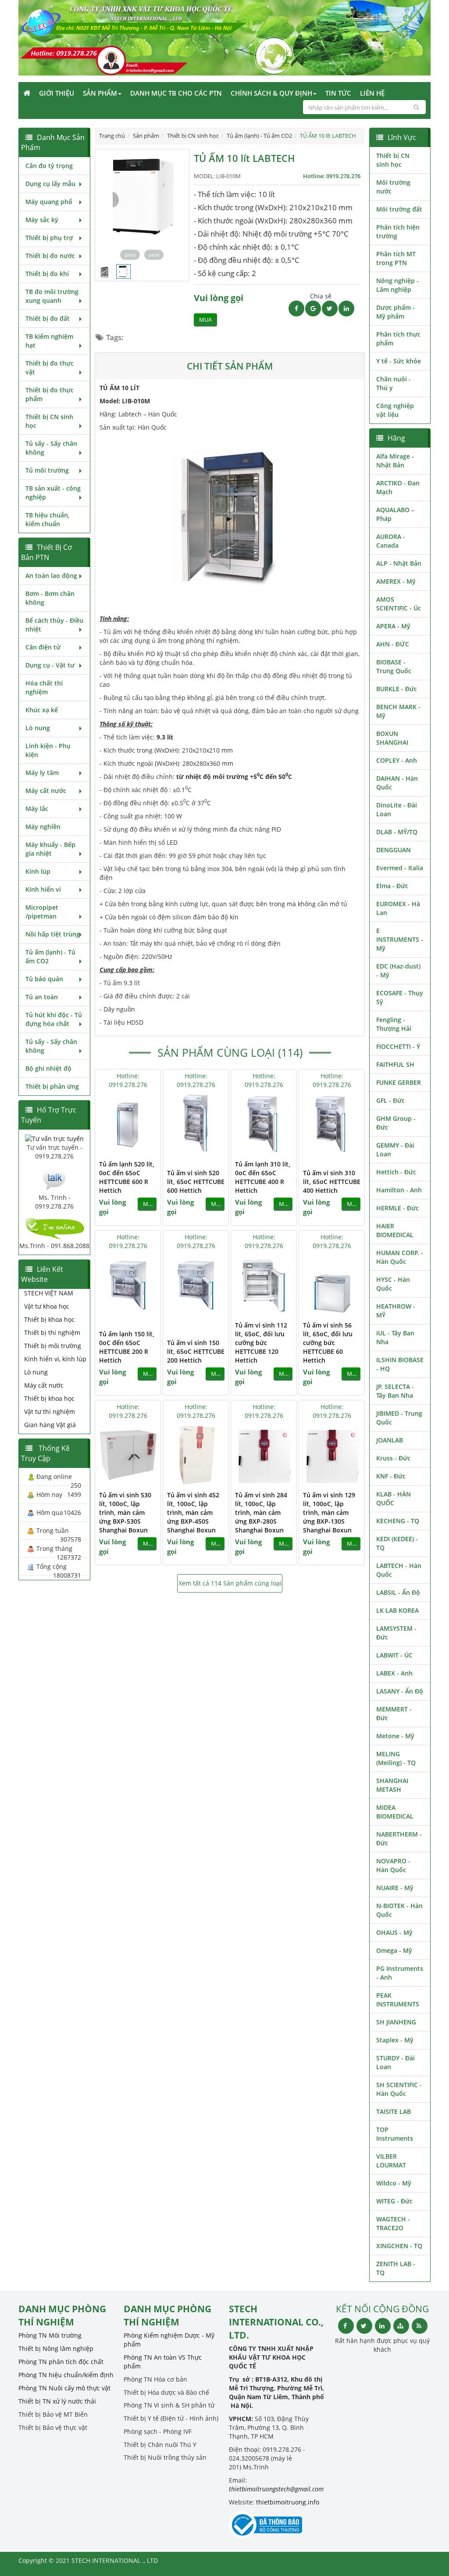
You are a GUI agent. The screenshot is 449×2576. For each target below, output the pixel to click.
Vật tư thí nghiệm (50, 1412)
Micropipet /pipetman (42, 912)
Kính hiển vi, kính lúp (55, 1359)
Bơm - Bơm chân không (50, 598)
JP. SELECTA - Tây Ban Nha (395, 1391)
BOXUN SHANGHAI (392, 738)
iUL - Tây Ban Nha (395, 1337)
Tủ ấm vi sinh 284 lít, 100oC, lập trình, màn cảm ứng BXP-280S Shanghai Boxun (261, 1512)
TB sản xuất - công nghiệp (53, 493)
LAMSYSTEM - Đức (396, 1633)
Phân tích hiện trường (398, 231)
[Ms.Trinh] (54, 1179)
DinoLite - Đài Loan (397, 809)
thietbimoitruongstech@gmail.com (276, 2489)
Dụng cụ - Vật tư (50, 665)
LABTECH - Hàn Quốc (399, 1570)
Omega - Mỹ (394, 1950)
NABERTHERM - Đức (399, 1839)
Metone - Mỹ (395, 1736)
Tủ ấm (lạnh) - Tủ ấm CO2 (50, 956)
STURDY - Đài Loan (396, 2062)
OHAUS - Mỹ (394, 1932)
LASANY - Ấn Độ (400, 1691)
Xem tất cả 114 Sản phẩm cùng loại (230, 1583)
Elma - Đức (392, 886)
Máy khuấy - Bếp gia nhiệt (50, 849)
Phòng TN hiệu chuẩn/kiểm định (66, 2375)
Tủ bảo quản (44, 979)
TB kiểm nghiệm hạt (49, 341)
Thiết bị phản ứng (52, 1086)
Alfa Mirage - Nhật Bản (395, 461)
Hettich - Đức (396, 1172)
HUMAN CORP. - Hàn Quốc (400, 1257)
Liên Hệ (372, 93)
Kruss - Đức (393, 1458)
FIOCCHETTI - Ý (398, 1046)
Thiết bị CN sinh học (49, 421)
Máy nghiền (43, 827)
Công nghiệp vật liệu (395, 410)
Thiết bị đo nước (50, 256)
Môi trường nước (393, 187)
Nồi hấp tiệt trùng (53, 934)
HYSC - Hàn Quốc (393, 1284)
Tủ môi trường (47, 470)
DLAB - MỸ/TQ (397, 832)
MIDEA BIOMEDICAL (395, 1812)
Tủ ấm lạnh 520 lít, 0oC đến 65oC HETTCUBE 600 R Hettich (127, 1177)
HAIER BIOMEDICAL (395, 1230)
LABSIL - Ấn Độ (398, 1592)
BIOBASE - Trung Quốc (394, 666)
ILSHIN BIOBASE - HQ (400, 1364)
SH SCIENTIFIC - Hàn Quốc (399, 2089)
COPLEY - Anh (397, 760)
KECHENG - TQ (398, 1521)
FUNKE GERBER (399, 1082)
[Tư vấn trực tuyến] (54, 1138)
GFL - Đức (390, 1100)
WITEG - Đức (394, 2201)
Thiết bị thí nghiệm (52, 1333)
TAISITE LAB (394, 2111)
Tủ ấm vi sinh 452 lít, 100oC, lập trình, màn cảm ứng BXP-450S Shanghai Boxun (193, 1512)
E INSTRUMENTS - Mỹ (400, 939)
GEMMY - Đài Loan (395, 1150)
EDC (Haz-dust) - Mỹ (398, 970)
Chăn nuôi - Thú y (394, 383)
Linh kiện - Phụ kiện (48, 750)
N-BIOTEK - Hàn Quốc (399, 1910)
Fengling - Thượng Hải (394, 1024)
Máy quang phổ (49, 202)
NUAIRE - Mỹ (395, 1888)
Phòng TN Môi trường (50, 2335)
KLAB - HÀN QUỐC (394, 1498)
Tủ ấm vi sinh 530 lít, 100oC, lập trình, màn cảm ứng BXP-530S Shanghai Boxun (125, 1512)
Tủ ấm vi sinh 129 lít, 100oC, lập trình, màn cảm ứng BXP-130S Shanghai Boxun (329, 1512)
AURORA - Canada (391, 541)
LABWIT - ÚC (394, 1655)
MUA (205, 320)
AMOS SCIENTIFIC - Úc (399, 604)
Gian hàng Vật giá (50, 1425)
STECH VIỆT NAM (49, 1293)
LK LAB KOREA (397, 1610)
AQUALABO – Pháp (395, 514)
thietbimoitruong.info (288, 2502)
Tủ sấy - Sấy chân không (51, 448)
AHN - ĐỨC (393, 644)
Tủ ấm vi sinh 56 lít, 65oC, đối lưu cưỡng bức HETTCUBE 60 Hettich (328, 1343)
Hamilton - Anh (399, 1190)
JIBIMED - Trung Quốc (399, 1418)
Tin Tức (338, 93)
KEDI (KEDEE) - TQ (397, 1543)
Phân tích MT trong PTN (396, 258)
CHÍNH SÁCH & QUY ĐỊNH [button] (271, 93)
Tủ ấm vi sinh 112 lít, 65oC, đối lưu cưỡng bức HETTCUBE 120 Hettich (261, 1343)
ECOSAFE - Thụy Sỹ (400, 997)
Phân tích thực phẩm (398, 339)
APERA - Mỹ (393, 626)
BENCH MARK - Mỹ (398, 711)
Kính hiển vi (43, 889)
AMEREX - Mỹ (396, 581)
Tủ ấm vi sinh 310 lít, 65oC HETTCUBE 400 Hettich (332, 1182)
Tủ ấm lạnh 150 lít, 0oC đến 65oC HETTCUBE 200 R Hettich (127, 1347)
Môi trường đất (399, 209)
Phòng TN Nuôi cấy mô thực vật (64, 2388)
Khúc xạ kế (42, 710)
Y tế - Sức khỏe (399, 361)
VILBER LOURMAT (391, 2161)
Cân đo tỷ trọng (49, 166)
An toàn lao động (51, 576)
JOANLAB (390, 1440)
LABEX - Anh (394, 1673)
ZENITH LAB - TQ (396, 2268)
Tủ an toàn (42, 997)
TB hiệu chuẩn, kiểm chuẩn (48, 519)
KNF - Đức (391, 1476)
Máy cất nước (46, 791)
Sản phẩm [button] (100, 93)
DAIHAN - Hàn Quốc (397, 783)
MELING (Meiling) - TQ (396, 1758)
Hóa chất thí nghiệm (44, 687)
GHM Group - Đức (396, 1123)
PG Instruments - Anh (400, 1973)
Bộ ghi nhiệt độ (48, 1068)
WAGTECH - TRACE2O (393, 2223)
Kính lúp (38, 871)
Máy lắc (37, 809)
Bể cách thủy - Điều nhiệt (54, 625)
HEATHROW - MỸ (396, 1311)
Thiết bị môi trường (53, 1346)
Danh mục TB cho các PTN (176, 93)
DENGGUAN (394, 850)
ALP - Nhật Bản (399, 563)
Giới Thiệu (57, 93)
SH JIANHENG (396, 2022)
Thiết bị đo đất (48, 318)
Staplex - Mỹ (395, 2040)
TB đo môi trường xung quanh (52, 296)
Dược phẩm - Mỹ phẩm (396, 312)
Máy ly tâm (42, 773)
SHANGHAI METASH (392, 1785)
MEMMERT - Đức (394, 1713)
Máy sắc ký (42, 220)
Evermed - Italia (400, 868)
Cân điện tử (43, 647)
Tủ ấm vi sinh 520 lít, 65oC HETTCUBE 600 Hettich (196, 1182)
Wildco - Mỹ (394, 2183)
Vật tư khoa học (47, 1306)
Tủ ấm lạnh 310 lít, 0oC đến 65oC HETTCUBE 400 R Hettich (263, 1177)
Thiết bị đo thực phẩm (50, 394)
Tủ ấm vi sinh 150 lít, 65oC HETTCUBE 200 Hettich (196, 1351)
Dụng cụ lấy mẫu (50, 184)
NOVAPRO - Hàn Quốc (393, 1865)
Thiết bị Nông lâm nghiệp (56, 2348)
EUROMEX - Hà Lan (398, 908)
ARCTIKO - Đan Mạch (398, 487)
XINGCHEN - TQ (399, 2246)
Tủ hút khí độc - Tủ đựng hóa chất (54, 1019)
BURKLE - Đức (397, 689)
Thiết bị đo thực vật (50, 368)
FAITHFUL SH (395, 1064)
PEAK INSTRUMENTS (398, 2000)
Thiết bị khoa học (49, 1319)
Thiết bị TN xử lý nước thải (57, 2401)
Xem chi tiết (136, 1149)
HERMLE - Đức (397, 1208)
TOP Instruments (395, 2134)
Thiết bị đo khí (47, 274)
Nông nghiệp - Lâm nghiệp (397, 285)
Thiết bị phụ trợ (49, 238)
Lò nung (38, 728)
